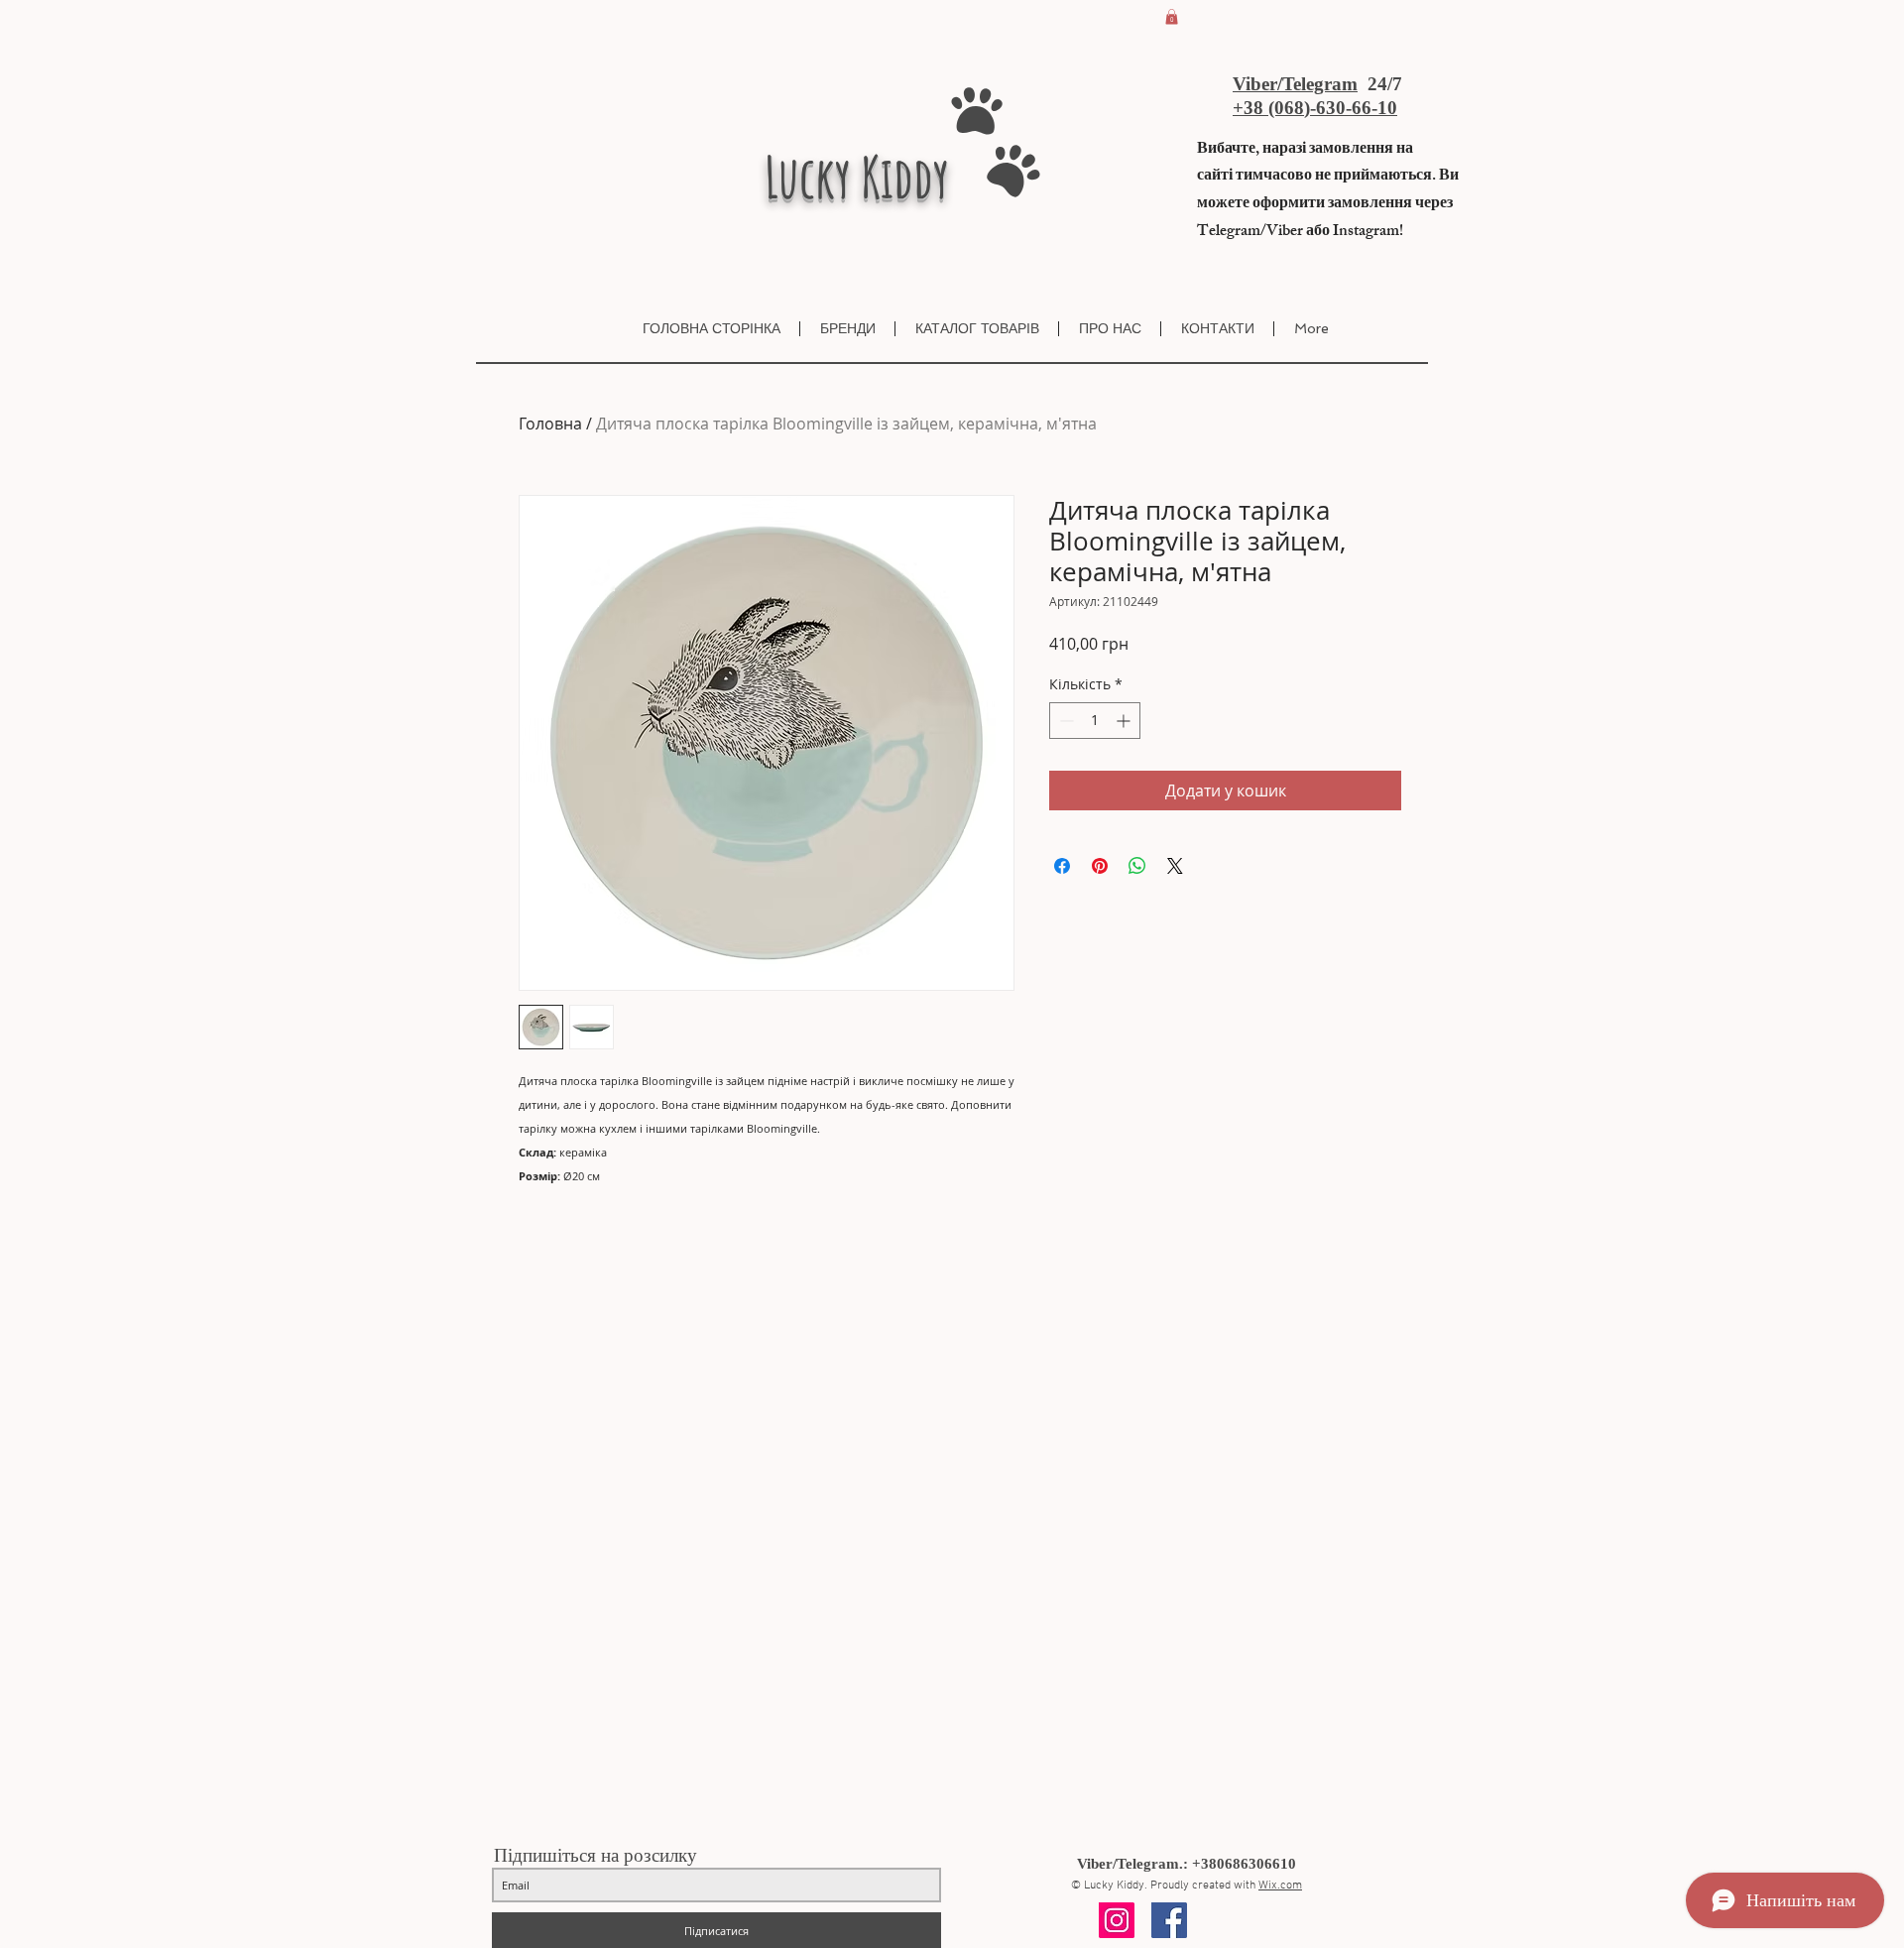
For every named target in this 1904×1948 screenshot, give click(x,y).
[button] (1172, 17)
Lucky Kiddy (857, 177)
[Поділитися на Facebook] (1062, 866)
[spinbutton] (1095, 721)
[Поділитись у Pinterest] (1100, 866)
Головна (550, 424)
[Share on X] (1175, 866)
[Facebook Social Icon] (1169, 1920)
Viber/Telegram (1295, 84)
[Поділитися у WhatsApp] (1137, 866)
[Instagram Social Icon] (1117, 1920)
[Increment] (1125, 721)
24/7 (1382, 84)
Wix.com (1280, 1886)
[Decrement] (1065, 721)
